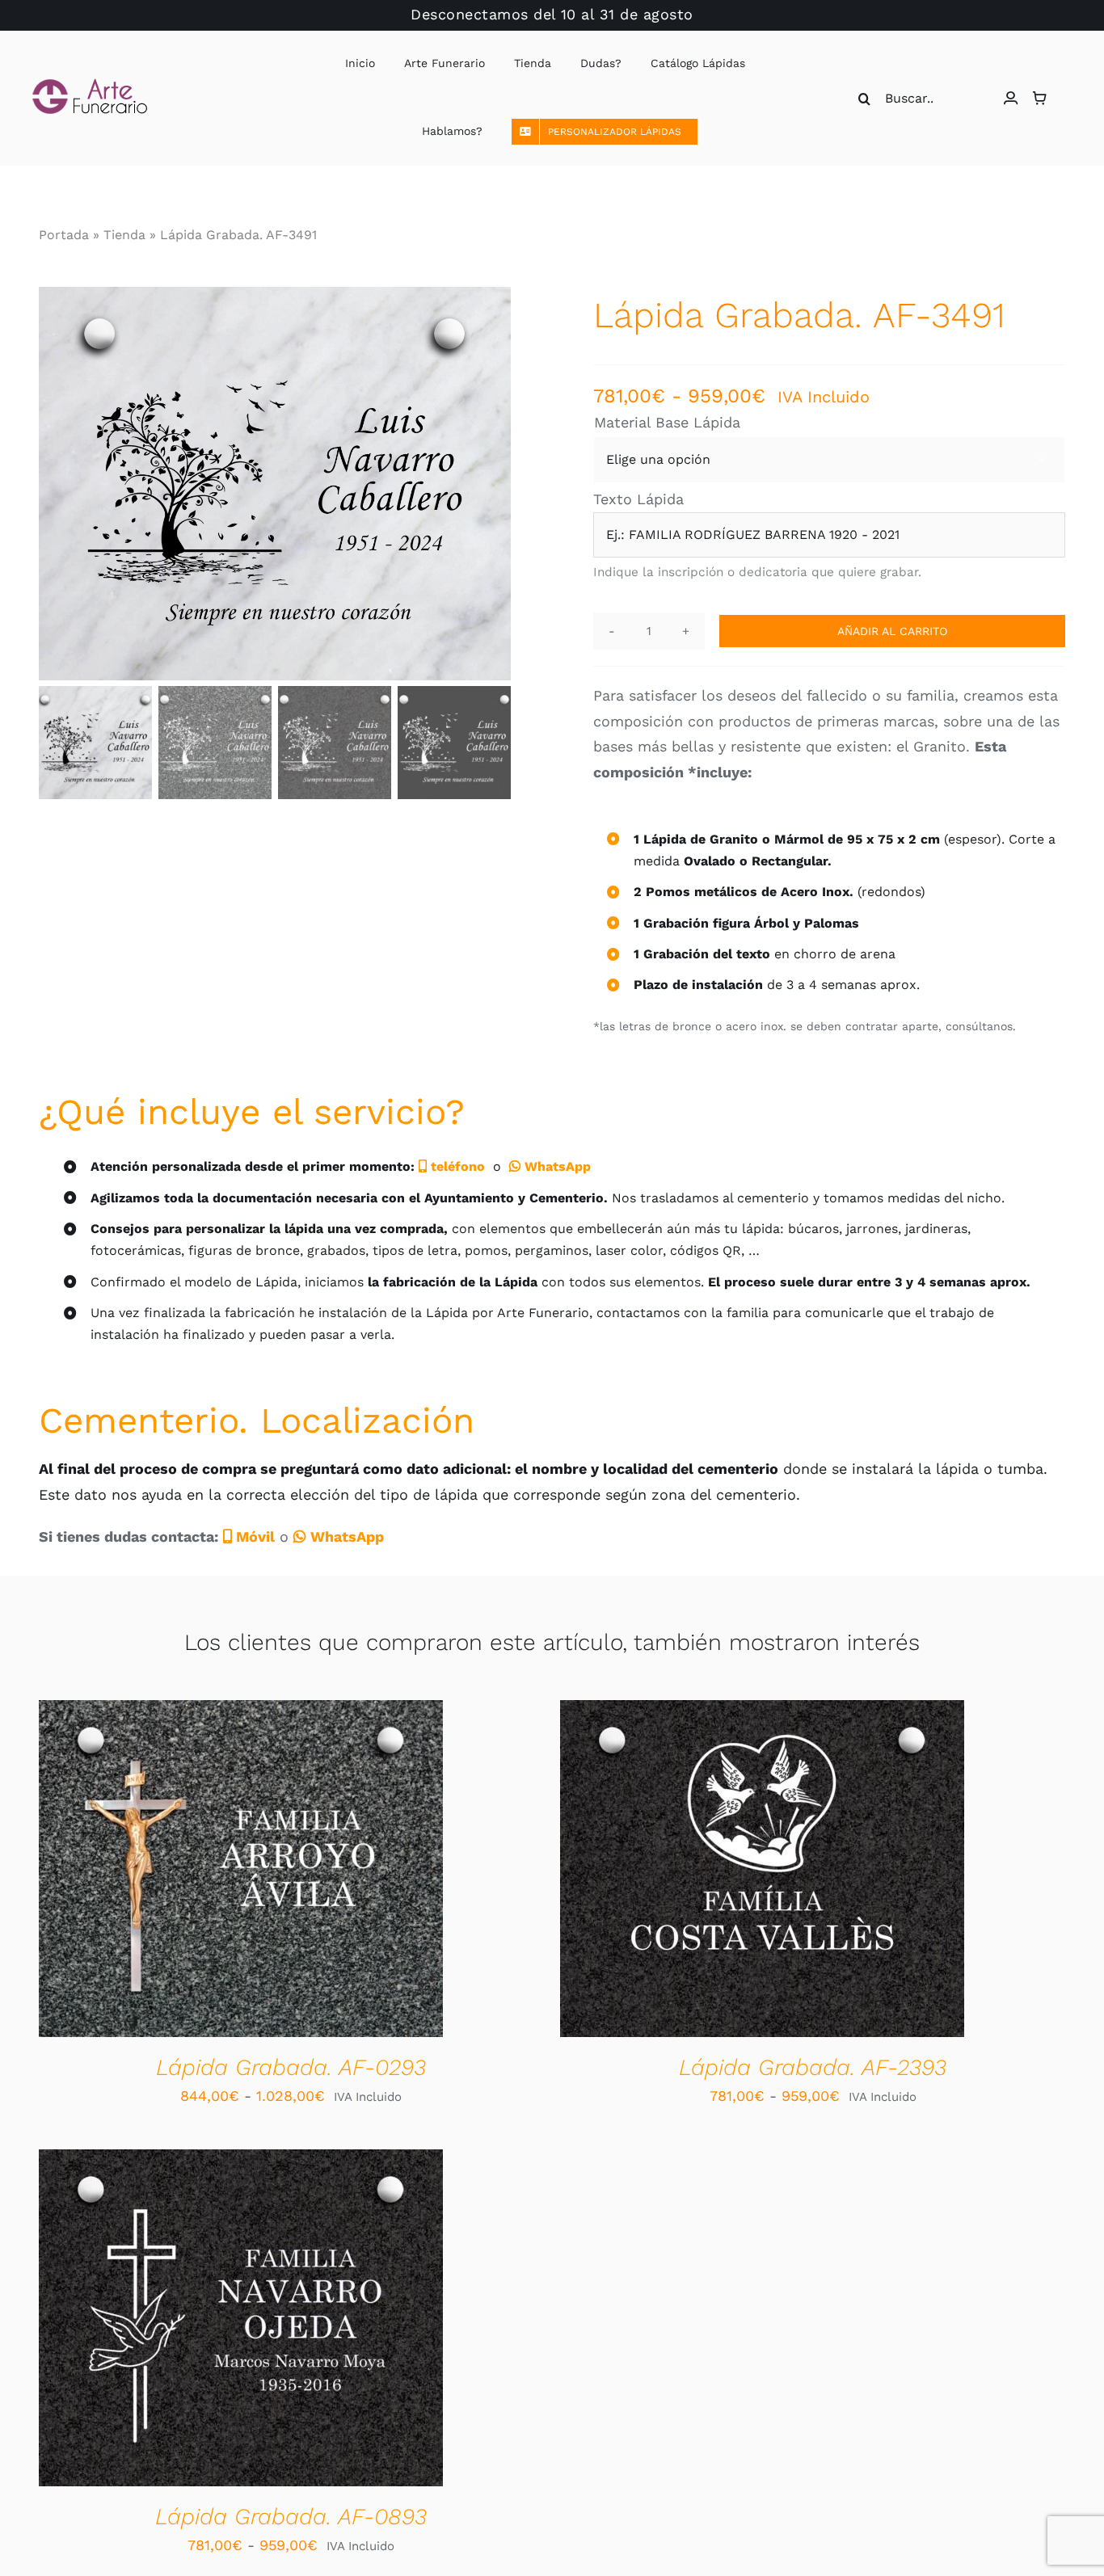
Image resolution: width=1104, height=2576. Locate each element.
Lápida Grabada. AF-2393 (813, 2067)
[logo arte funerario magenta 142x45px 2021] (90, 85)
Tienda (124, 235)
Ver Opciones (190, 1872)
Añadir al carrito (892, 631)
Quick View (300, 1872)
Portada (64, 235)
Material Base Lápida (667, 422)
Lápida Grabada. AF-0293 (291, 2067)
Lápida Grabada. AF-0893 (291, 2517)
